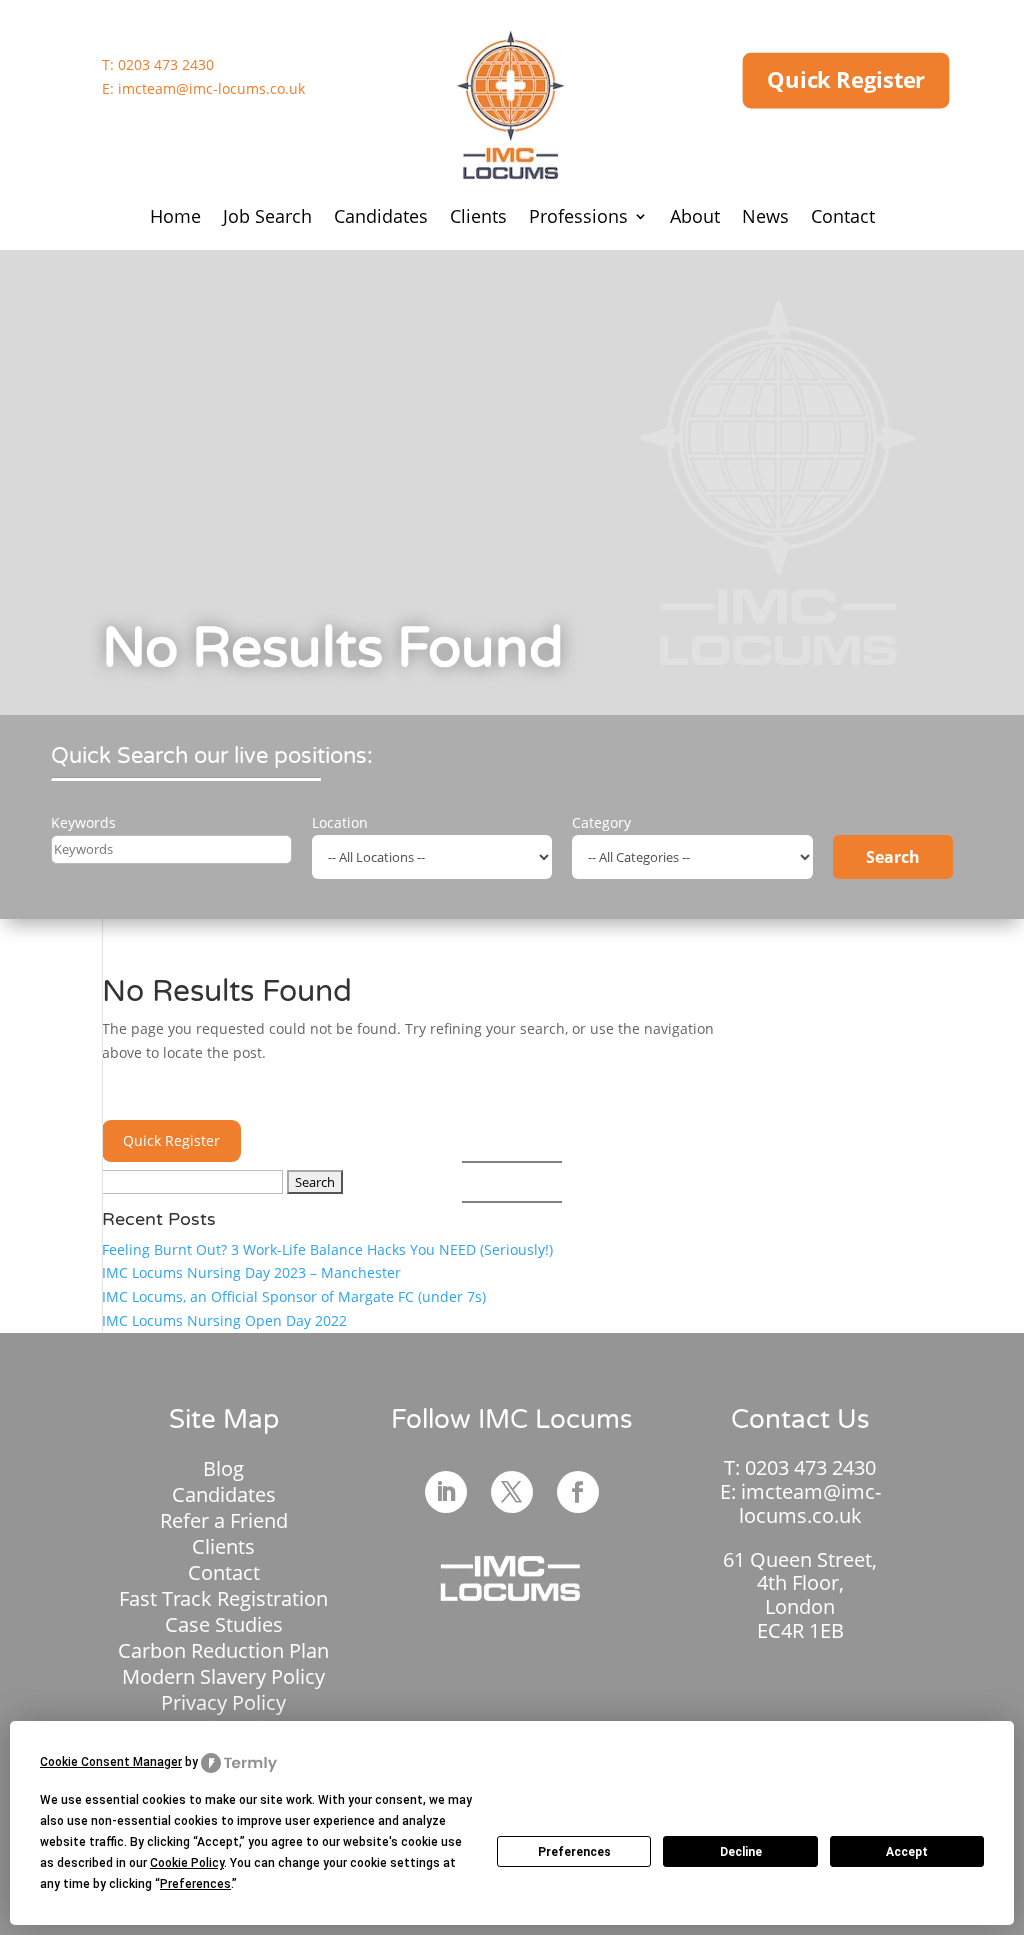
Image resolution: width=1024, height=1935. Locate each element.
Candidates (381, 218)
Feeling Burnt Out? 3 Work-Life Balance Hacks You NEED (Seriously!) (327, 1249)
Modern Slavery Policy (223, 1676)
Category (601, 822)
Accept (907, 1852)
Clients (478, 218)
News (765, 218)
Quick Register (846, 80)
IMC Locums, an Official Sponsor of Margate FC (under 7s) (294, 1296)
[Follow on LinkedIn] (446, 1492)
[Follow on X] (512, 1492)
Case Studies (224, 1624)
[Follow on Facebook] (578, 1492)
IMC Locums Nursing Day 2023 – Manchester (251, 1272)
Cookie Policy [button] (187, 1863)
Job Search (267, 218)
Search (893, 857)
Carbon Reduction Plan (223, 1650)
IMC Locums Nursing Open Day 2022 (224, 1320)
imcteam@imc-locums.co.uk (211, 88)
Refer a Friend (224, 1520)
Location (340, 822)
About (695, 218)
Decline (741, 1852)
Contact (843, 218)
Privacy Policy (223, 1702)
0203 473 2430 (166, 64)
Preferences (574, 1852)
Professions (578, 218)
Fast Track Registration (223, 1598)
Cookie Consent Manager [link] (111, 1762)
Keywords (83, 822)
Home (175, 218)
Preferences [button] (195, 1884)
